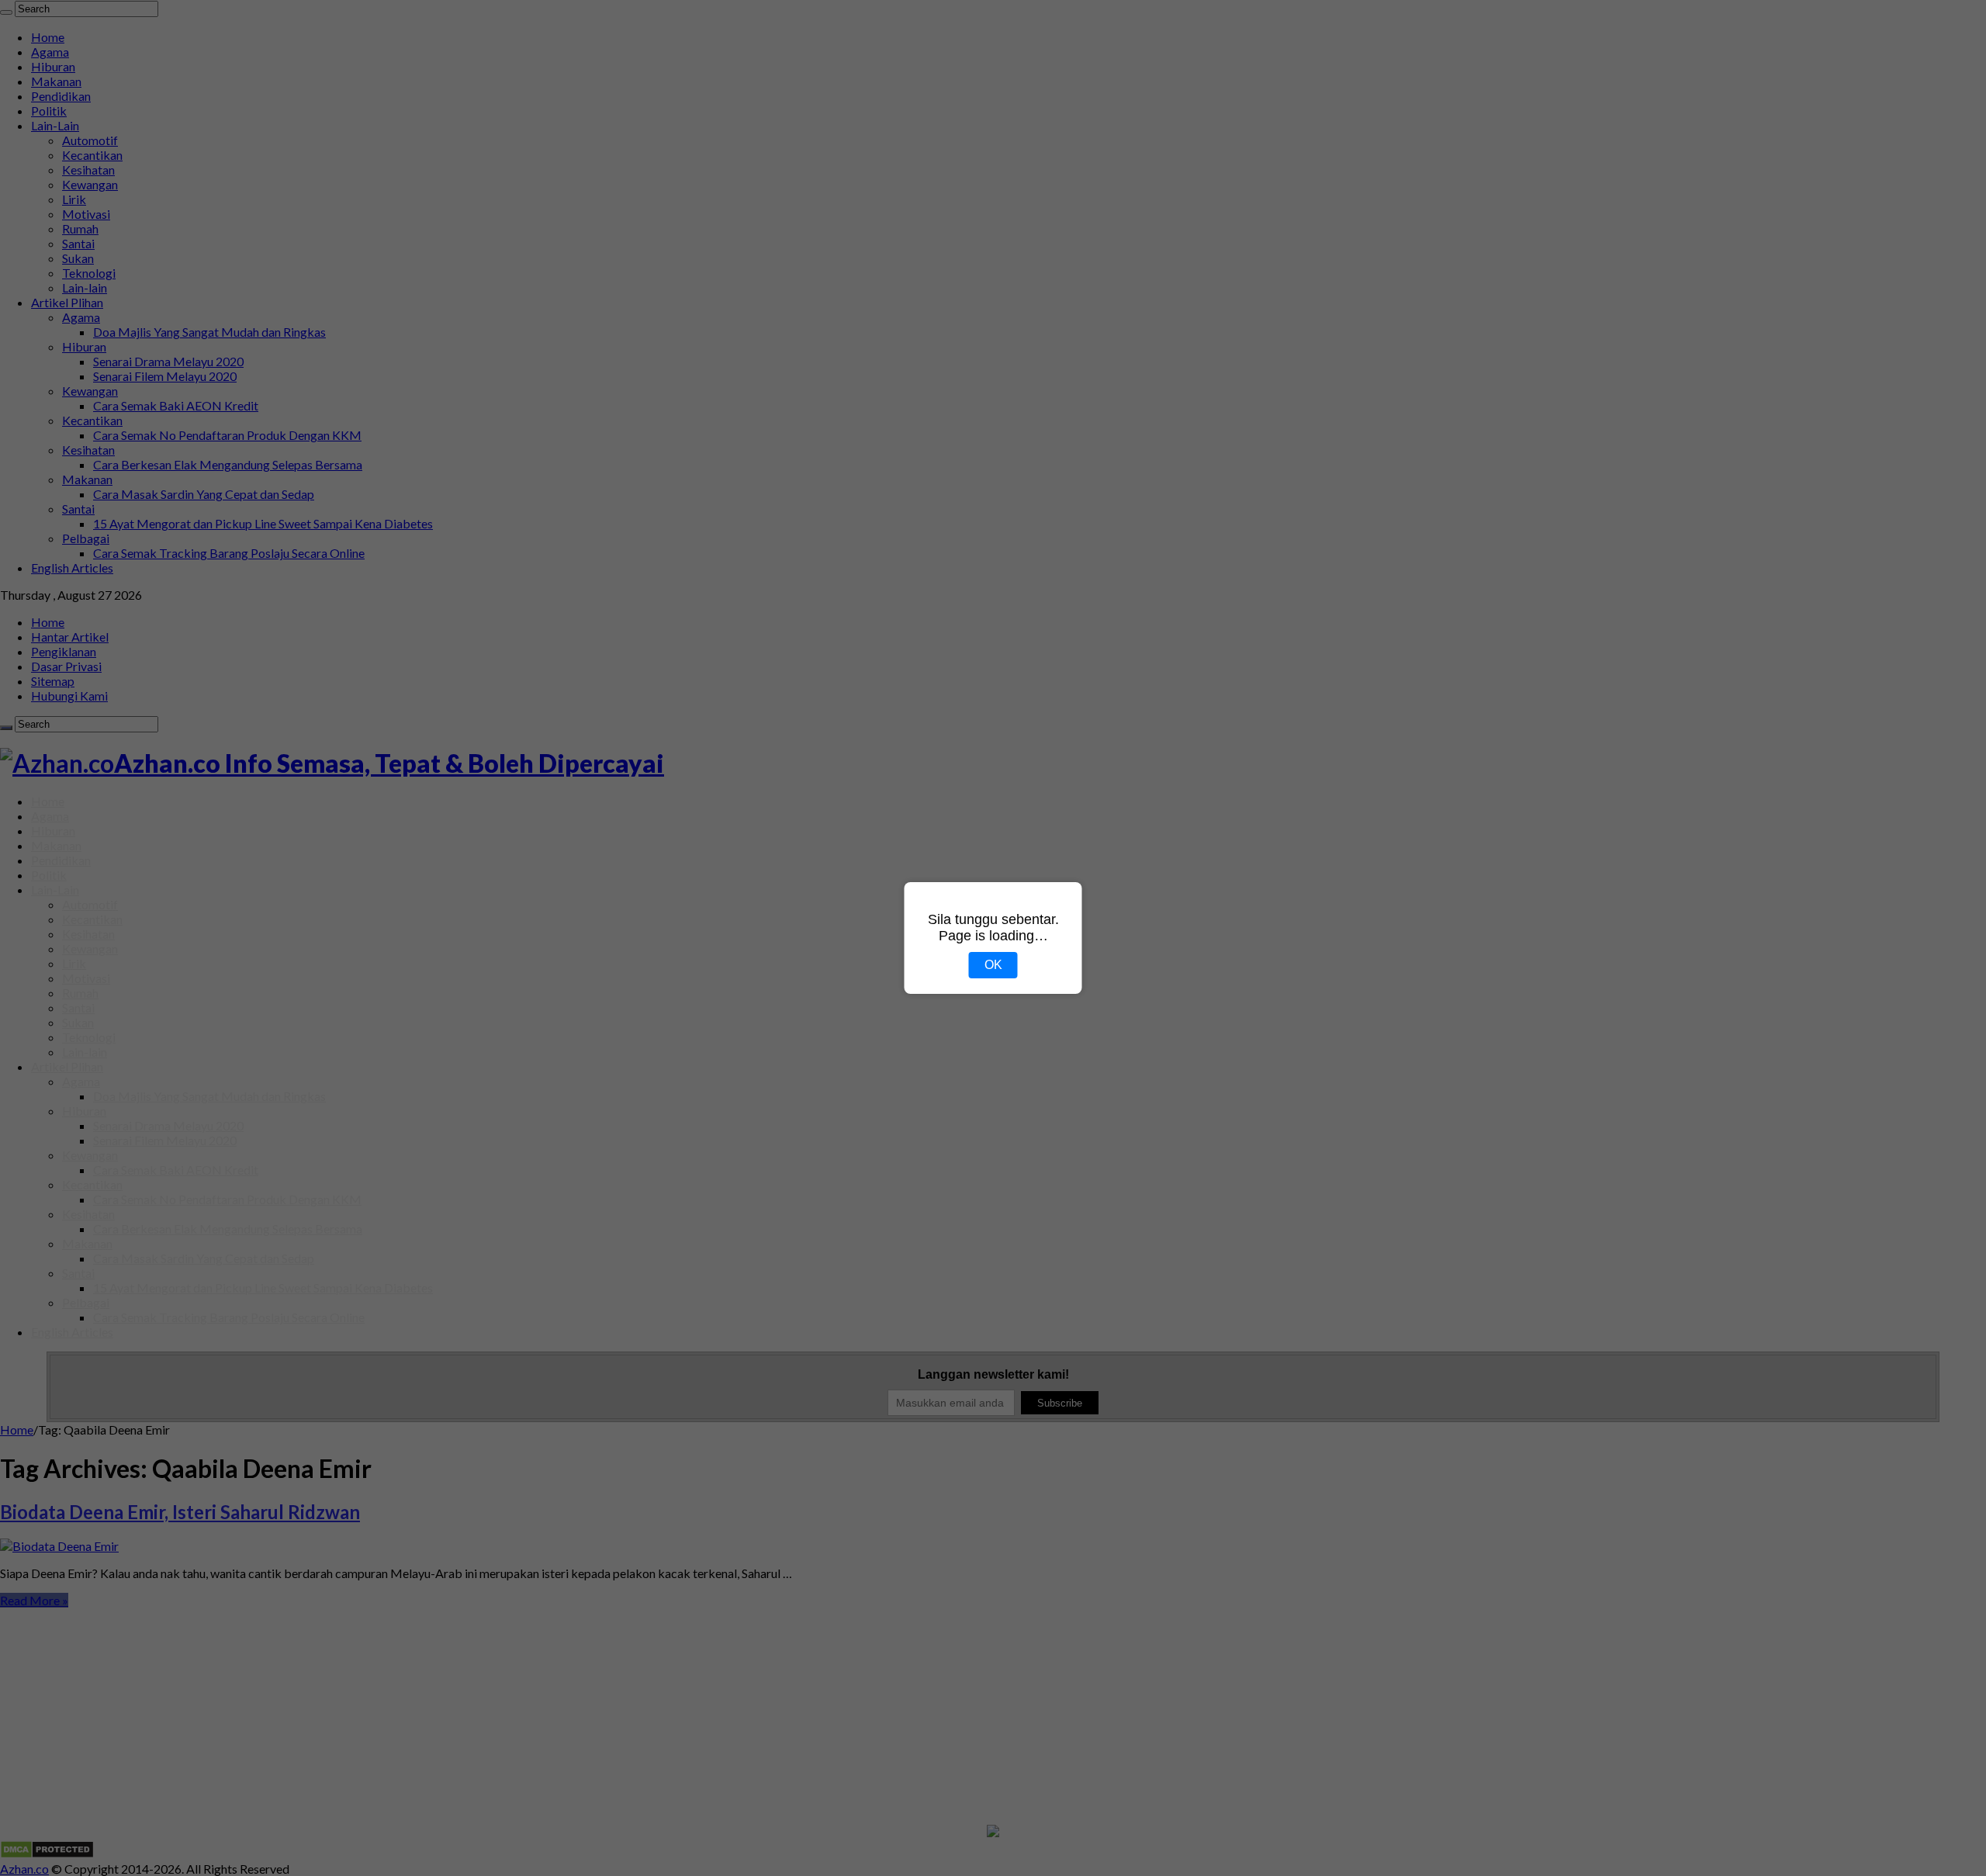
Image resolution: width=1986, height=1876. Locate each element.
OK (993, 965)
